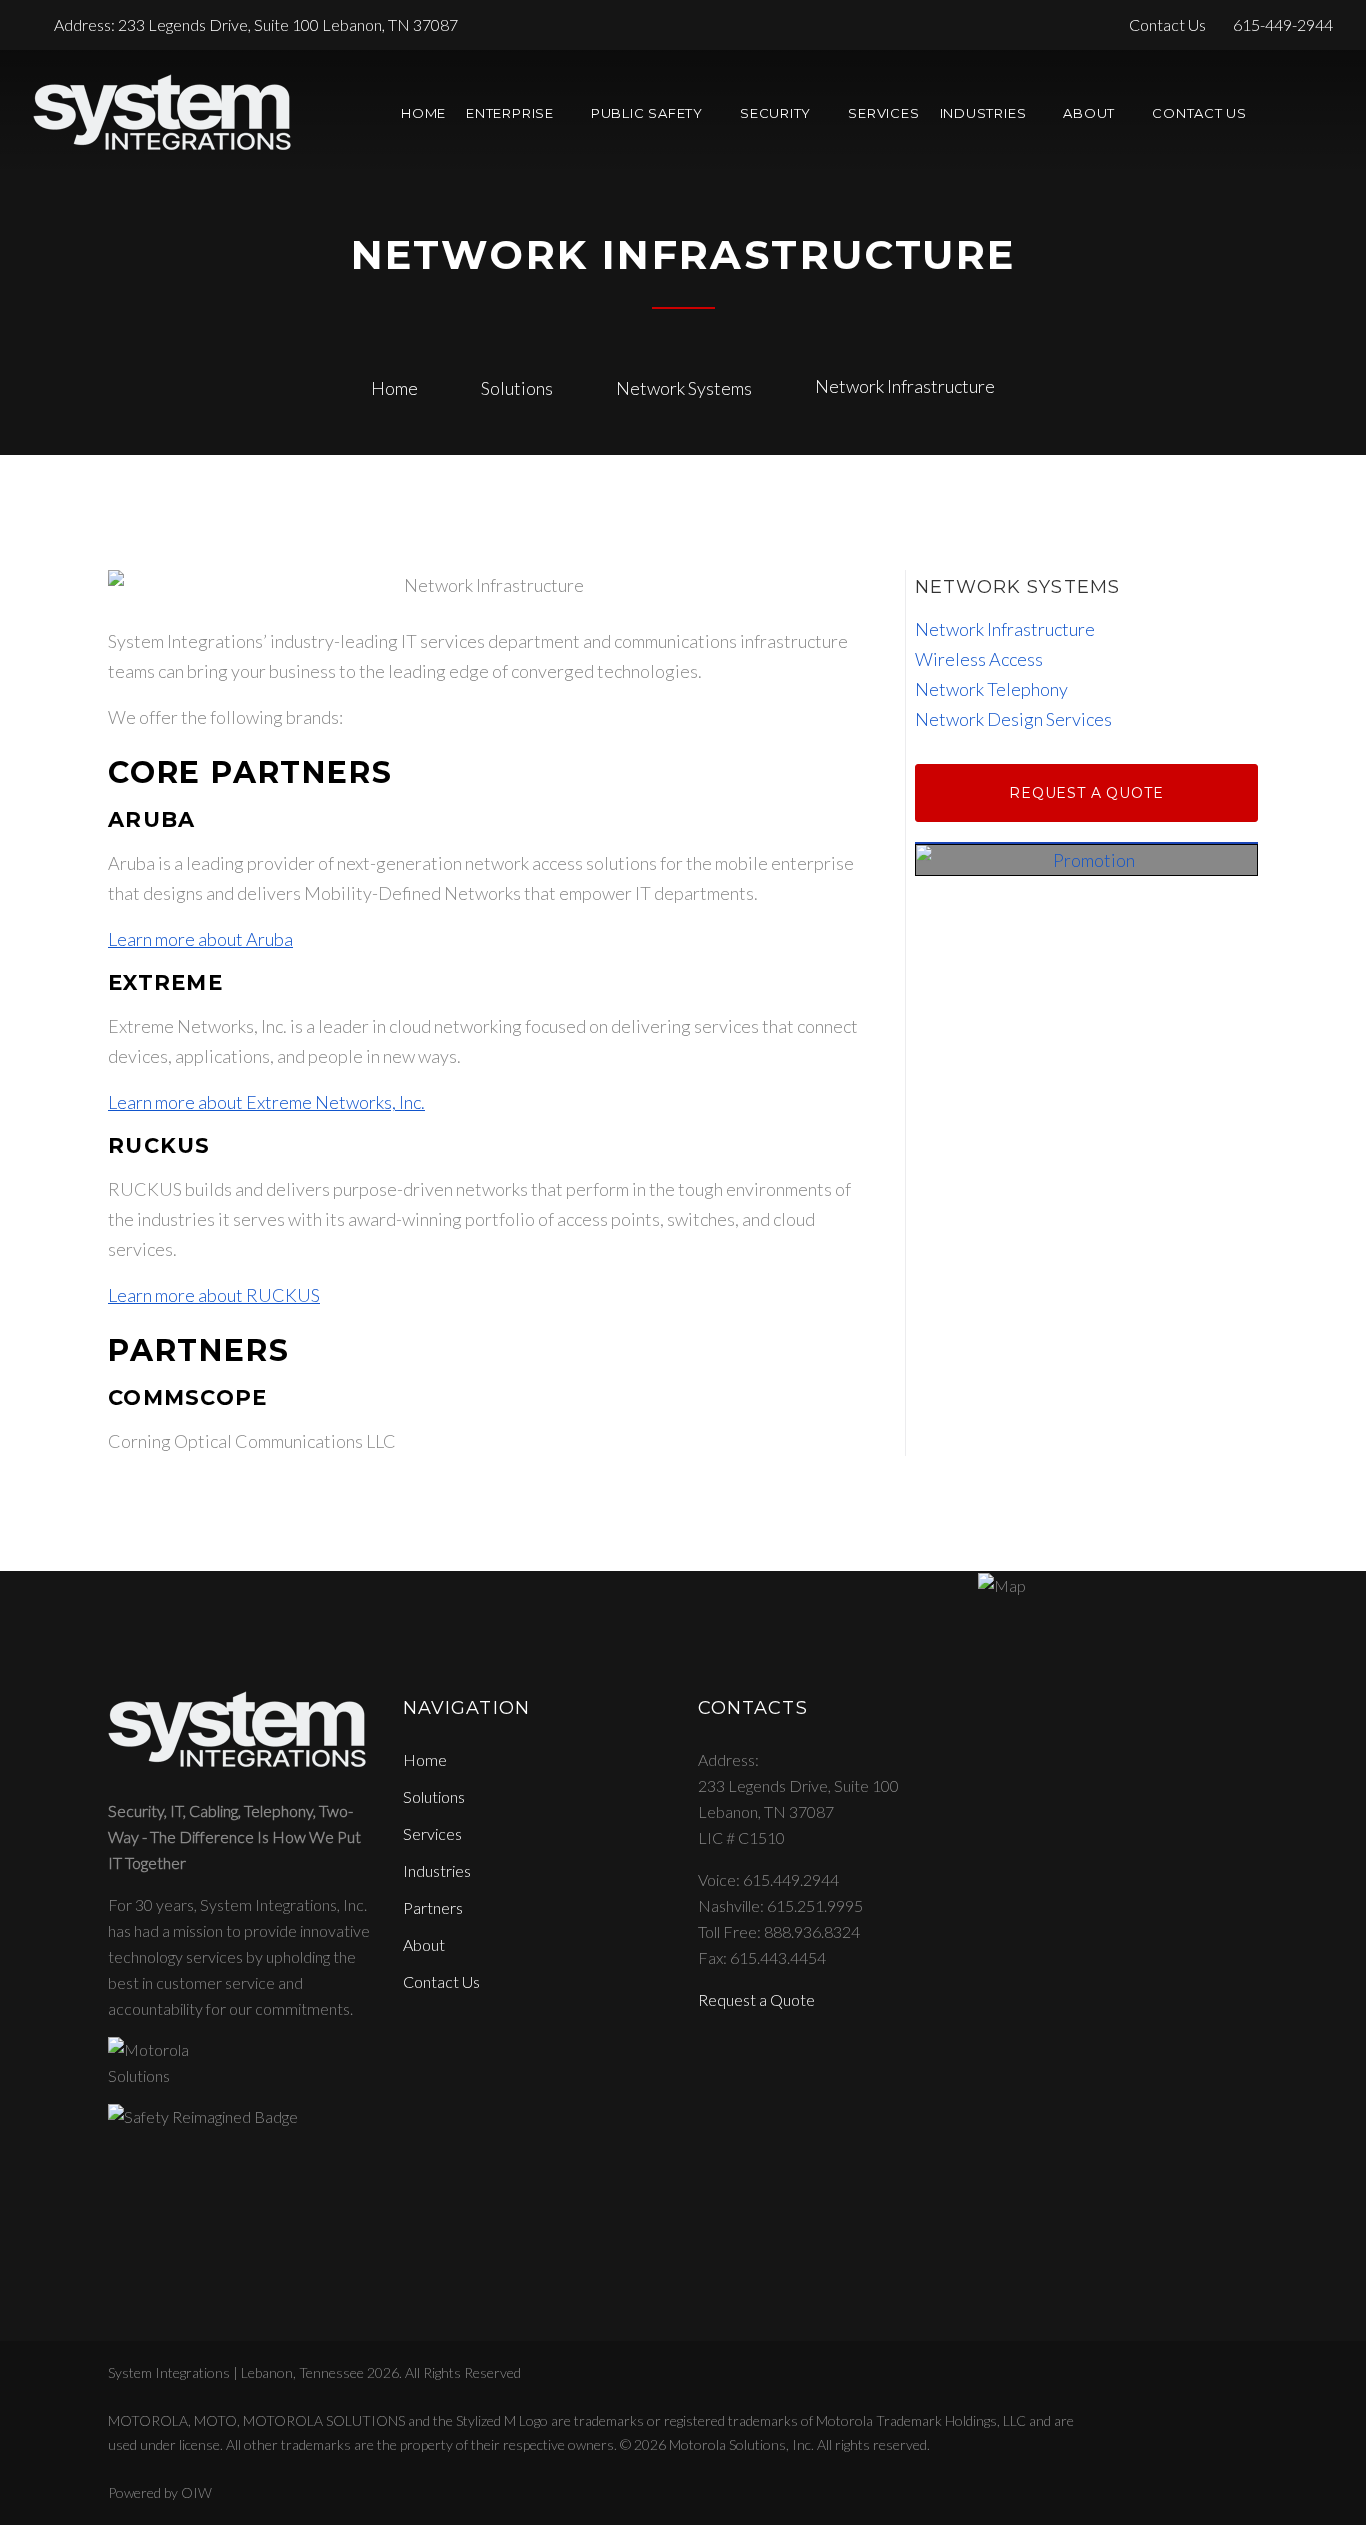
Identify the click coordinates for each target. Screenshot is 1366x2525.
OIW (196, 2492)
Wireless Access (979, 659)
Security (775, 113)
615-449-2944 (1283, 24)
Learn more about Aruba (200, 939)
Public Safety (647, 113)
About (1089, 113)
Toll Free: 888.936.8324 (779, 1931)
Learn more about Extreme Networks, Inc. (266, 1102)
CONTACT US (1199, 113)
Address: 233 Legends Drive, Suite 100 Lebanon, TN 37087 (256, 24)
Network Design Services (1013, 719)
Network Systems (684, 388)
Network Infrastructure (1005, 629)
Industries (437, 1870)
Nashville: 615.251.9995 (780, 1905)
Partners (433, 1907)
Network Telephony (991, 689)
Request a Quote (756, 1999)
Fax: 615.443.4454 (762, 1957)
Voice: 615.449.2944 (768, 1879)
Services (883, 113)
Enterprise (510, 113)
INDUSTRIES (983, 113)
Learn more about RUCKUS (214, 1295)
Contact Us (1170, 24)
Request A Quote (1086, 793)
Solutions (517, 388)
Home (423, 113)
